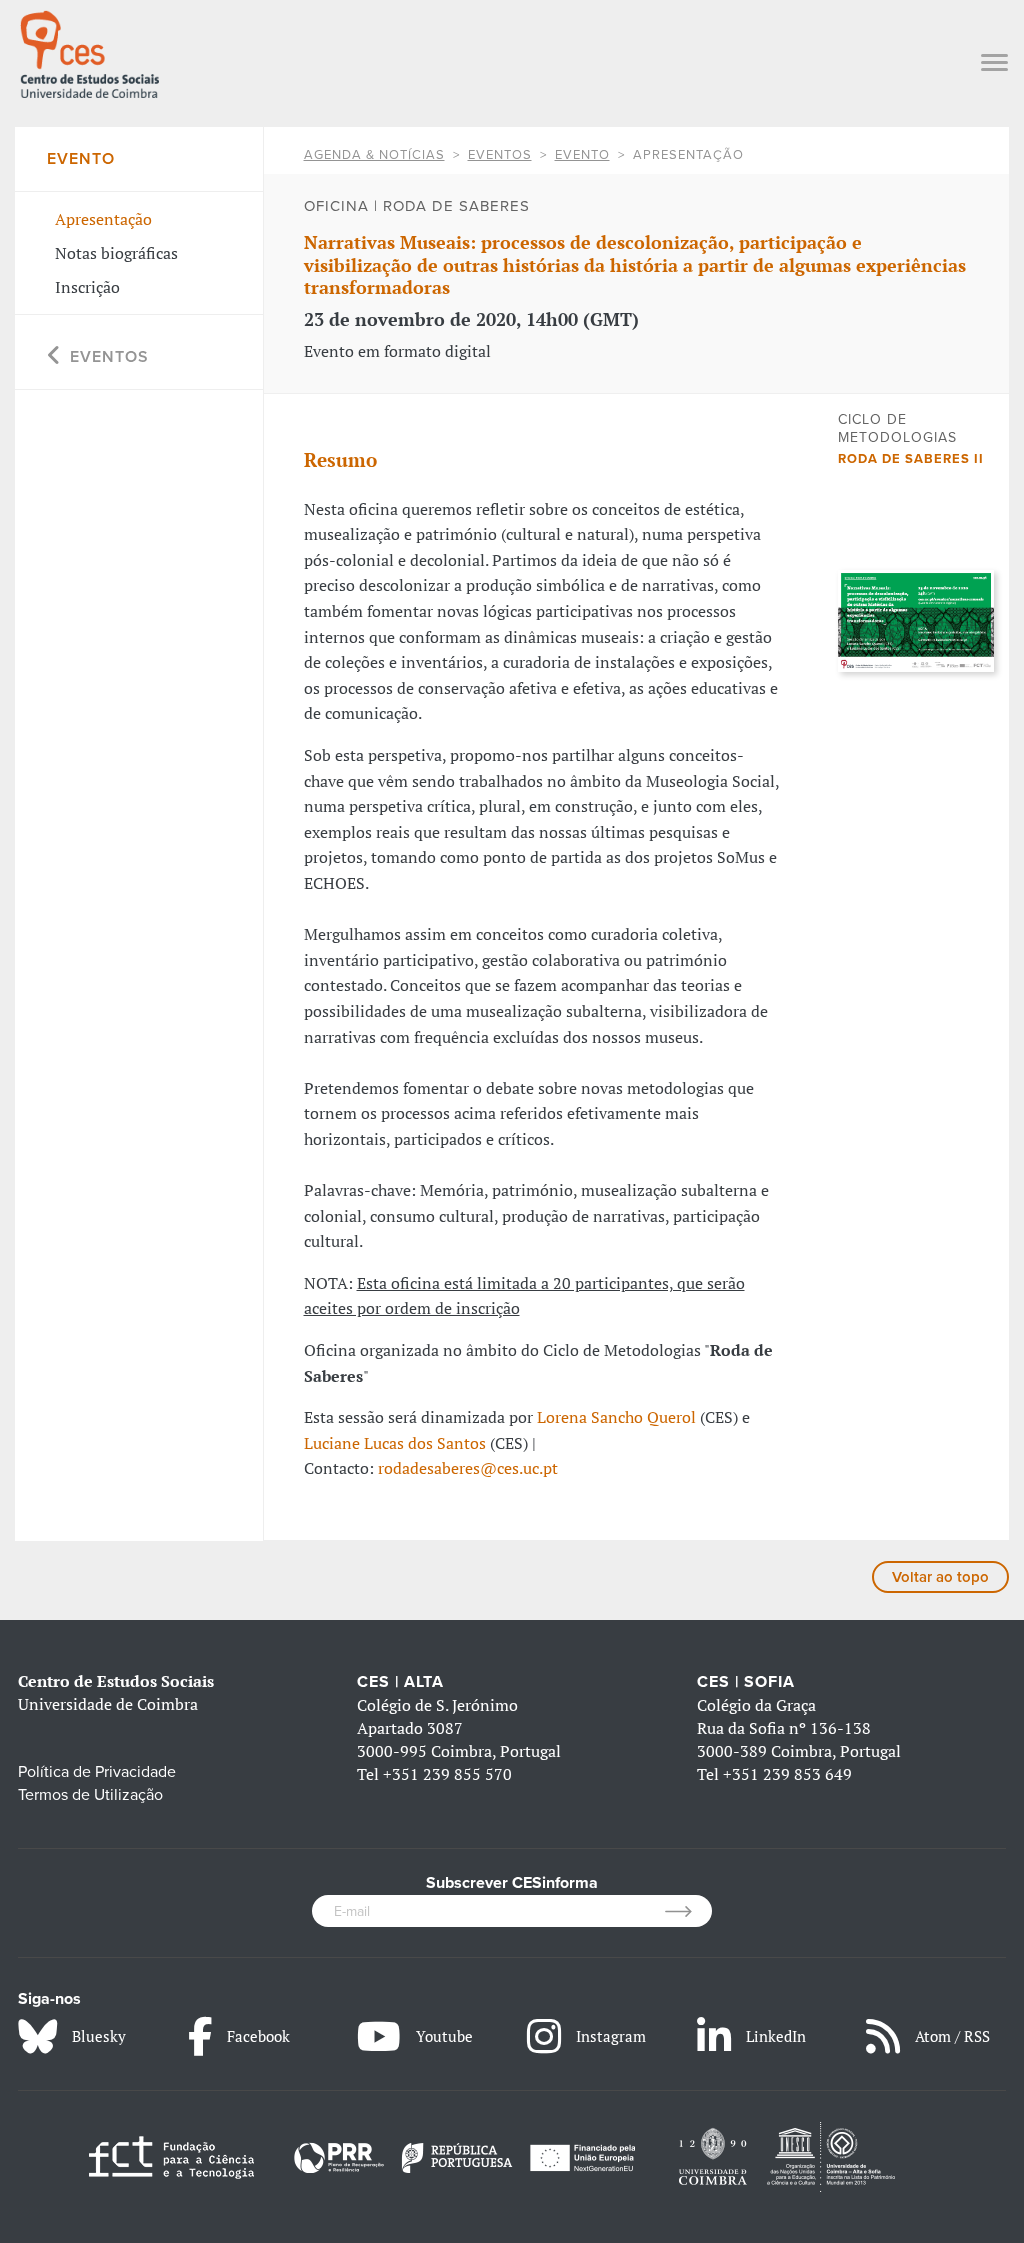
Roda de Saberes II (911, 459)
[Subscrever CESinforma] (688, 1911)
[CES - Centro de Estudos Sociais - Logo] (89, 52)
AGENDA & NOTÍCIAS (374, 155)
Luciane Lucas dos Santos (395, 1443)
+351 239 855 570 (447, 1774)
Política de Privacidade (97, 1772)
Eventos (500, 155)
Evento (582, 155)
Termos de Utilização (90, 1795)
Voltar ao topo (940, 1577)
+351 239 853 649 (787, 1774)
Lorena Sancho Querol (618, 1417)
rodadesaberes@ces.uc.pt (468, 1468)
